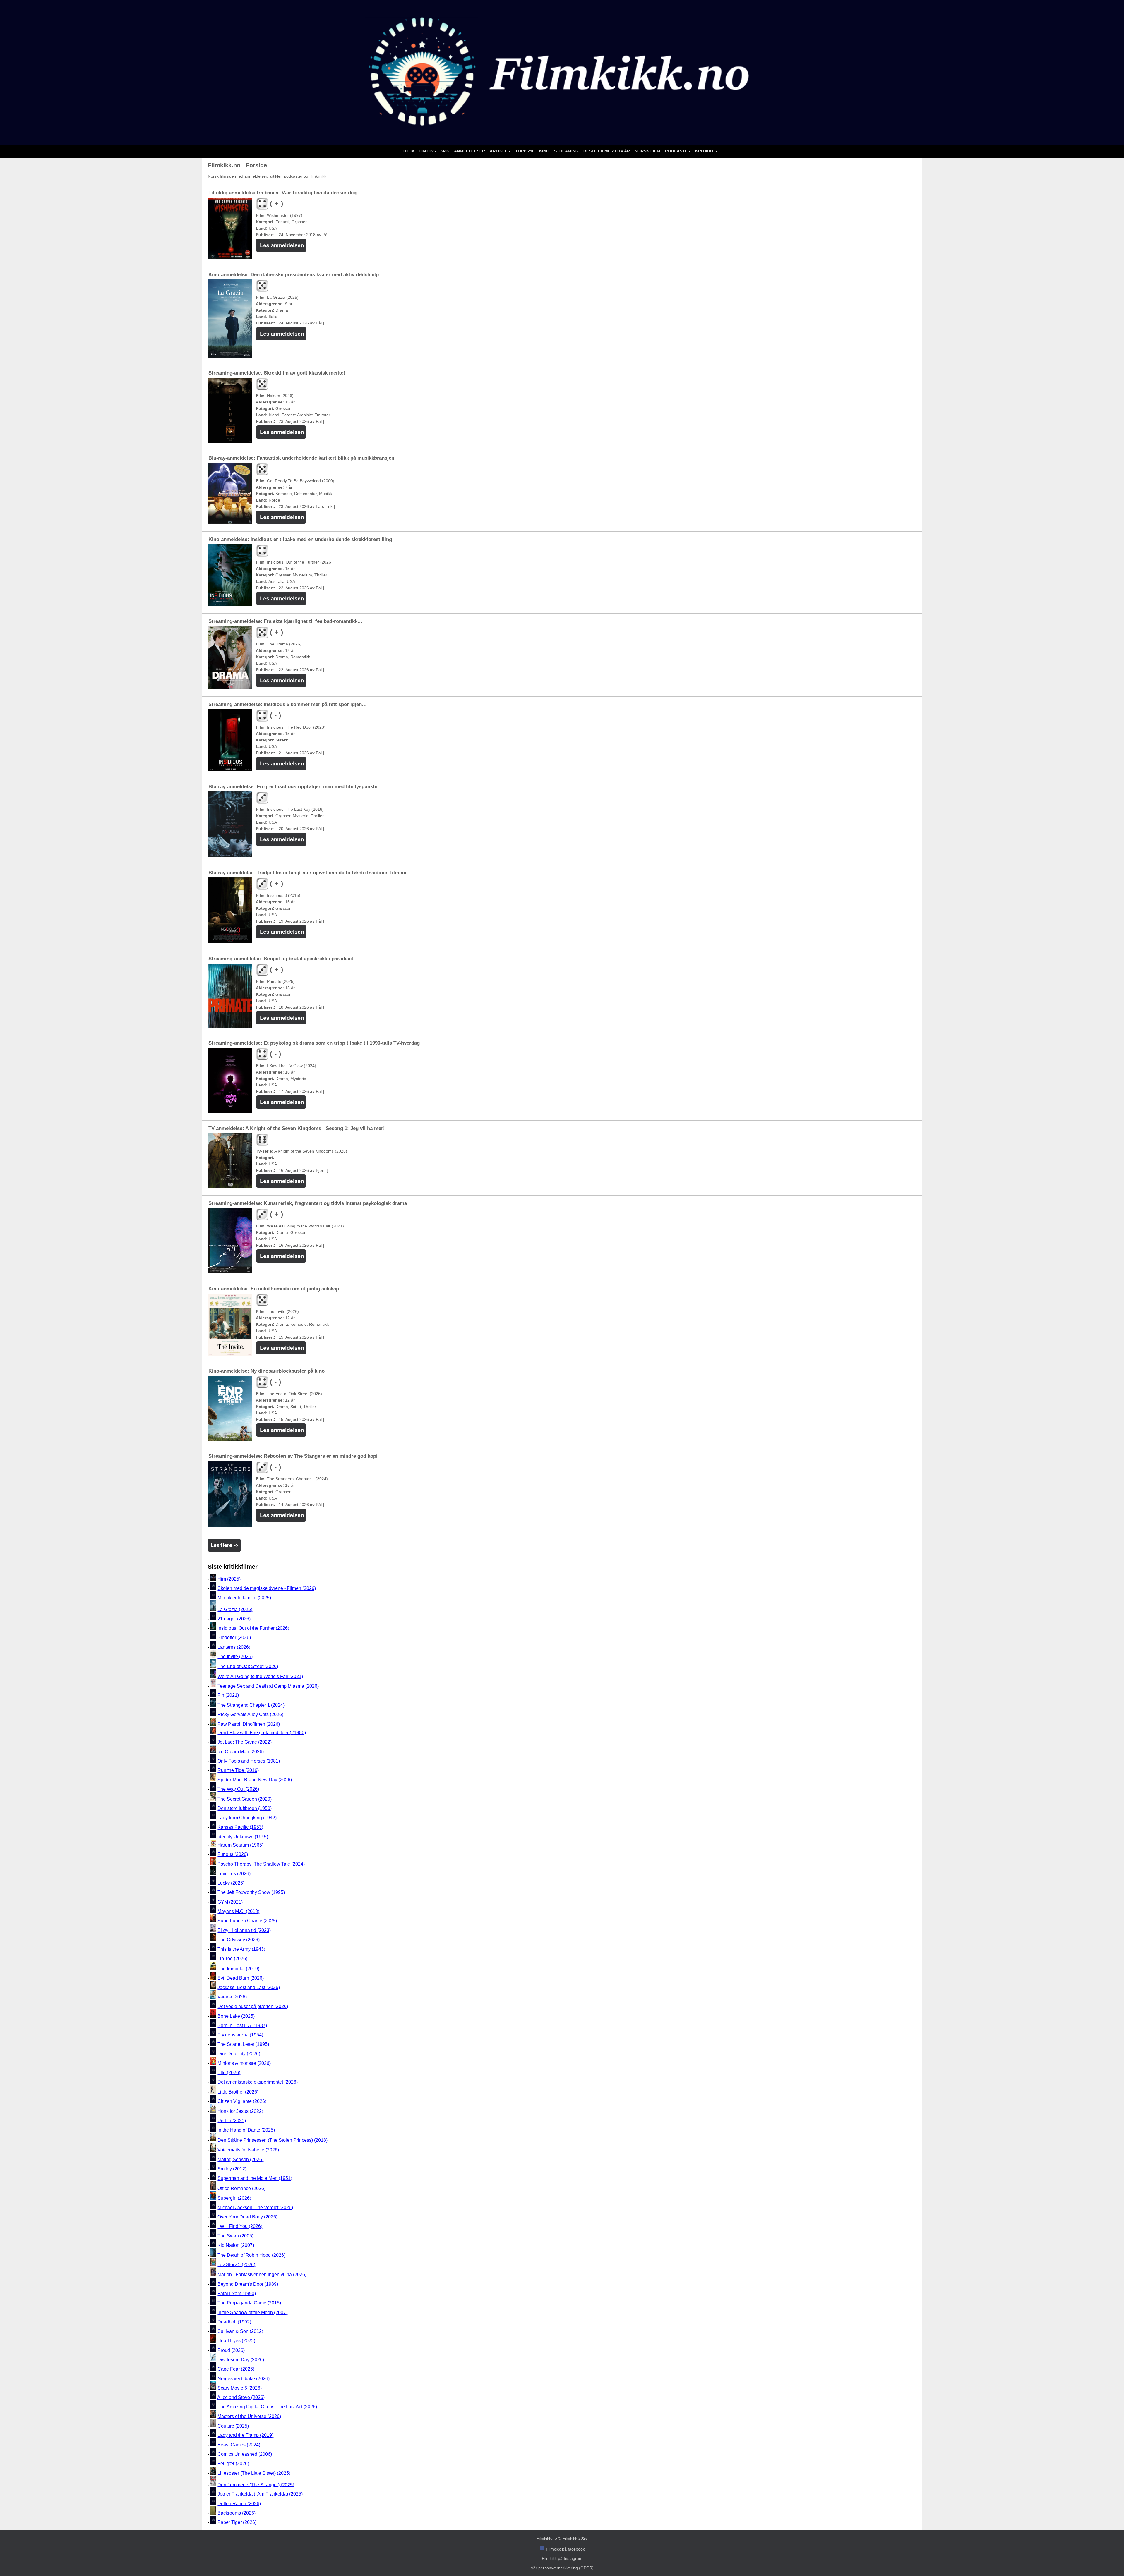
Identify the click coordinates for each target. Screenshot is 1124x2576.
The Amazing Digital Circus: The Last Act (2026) (267, 2407)
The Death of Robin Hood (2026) (251, 2255)
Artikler (501, 151)
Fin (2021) (228, 1695)
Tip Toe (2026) (232, 1959)
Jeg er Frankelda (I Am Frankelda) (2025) (260, 2494)
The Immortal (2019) (238, 1969)
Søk (446, 151)
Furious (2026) (233, 1854)
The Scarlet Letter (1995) (243, 2044)
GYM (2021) (230, 1902)
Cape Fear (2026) (236, 2369)
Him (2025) (229, 1579)
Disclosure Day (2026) (241, 2360)
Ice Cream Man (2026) (241, 1752)
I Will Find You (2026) (240, 2226)
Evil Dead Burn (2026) (241, 1978)
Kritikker (706, 151)
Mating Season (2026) (240, 2159)
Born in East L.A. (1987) (242, 2025)
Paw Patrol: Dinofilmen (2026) (249, 1724)
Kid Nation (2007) (236, 2245)
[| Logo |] (562, 137)
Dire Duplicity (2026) (239, 2054)
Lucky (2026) (231, 1883)
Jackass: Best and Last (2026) (249, 1987)
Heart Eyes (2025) (236, 2341)
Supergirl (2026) (234, 2198)
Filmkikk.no (547, 2538)
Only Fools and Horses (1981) (249, 1761)
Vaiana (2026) (232, 1997)
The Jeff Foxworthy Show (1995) (251, 1893)
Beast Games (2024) (239, 2445)
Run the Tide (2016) (238, 1770)
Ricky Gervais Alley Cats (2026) (250, 1715)
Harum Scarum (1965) (240, 1845)
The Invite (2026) (235, 1657)
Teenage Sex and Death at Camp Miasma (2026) (268, 1686)
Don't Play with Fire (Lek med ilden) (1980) (262, 1733)
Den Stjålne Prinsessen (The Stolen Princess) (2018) (273, 2140)
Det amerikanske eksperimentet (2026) (258, 2082)
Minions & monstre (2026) (244, 2063)
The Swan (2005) (235, 2236)
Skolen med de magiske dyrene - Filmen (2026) (267, 1588)
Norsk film (648, 151)
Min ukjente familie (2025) (244, 1598)
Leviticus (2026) (234, 1874)
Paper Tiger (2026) (237, 2523)
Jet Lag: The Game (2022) (245, 1742)
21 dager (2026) (234, 1619)
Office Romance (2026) (241, 2188)
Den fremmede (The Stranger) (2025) (256, 2485)
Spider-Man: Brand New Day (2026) (255, 1780)
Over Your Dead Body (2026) (247, 2217)
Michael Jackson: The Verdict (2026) (255, 2207)
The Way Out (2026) (238, 1789)
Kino (545, 151)
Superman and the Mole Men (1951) (255, 2179)
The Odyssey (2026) (239, 1940)
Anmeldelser (470, 151)
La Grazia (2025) (235, 1609)
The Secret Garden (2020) (245, 1799)
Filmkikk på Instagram (562, 2558)
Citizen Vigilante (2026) (242, 2101)
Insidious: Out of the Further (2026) (253, 1628)
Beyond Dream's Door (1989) (248, 2284)
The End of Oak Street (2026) (248, 1666)
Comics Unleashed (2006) (245, 2454)
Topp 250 (525, 151)
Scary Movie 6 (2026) (240, 2388)
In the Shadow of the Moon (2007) (252, 2313)
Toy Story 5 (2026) (236, 2265)
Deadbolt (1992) (234, 2322)
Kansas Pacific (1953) (240, 1827)
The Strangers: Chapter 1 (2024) (251, 1705)
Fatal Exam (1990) (237, 2294)
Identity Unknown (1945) (243, 1837)
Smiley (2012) (232, 2169)
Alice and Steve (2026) (241, 2397)
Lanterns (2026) (234, 1647)
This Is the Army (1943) (241, 1949)
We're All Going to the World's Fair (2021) (260, 1676)
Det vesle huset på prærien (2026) (253, 2006)
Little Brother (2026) (238, 2092)
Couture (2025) (233, 2426)
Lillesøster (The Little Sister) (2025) (254, 2473)
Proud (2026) (231, 2350)
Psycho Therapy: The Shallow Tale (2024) (261, 1864)
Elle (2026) (229, 2073)
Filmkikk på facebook (565, 2549)
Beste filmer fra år (607, 151)
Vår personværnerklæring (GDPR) (562, 2568)
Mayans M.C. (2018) (238, 1911)
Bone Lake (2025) (236, 2016)
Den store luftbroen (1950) (245, 1808)
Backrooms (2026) (237, 2513)
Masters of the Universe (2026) (249, 2416)
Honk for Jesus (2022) (240, 2111)
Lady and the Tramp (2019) (245, 2435)
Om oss (428, 151)
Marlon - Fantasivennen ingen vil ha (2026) (262, 2275)
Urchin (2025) (232, 2121)
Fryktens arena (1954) (240, 2035)
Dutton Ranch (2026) (239, 2504)
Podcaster (678, 151)
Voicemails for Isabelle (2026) (248, 2150)
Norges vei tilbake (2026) (244, 2379)
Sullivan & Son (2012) (240, 2331)
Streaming (567, 151)
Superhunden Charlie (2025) (247, 1921)
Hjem (410, 151)
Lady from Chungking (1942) (247, 1818)
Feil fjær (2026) (233, 2464)
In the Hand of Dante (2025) (246, 2130)
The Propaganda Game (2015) (249, 2303)
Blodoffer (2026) (234, 1638)
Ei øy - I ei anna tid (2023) (244, 1930)
